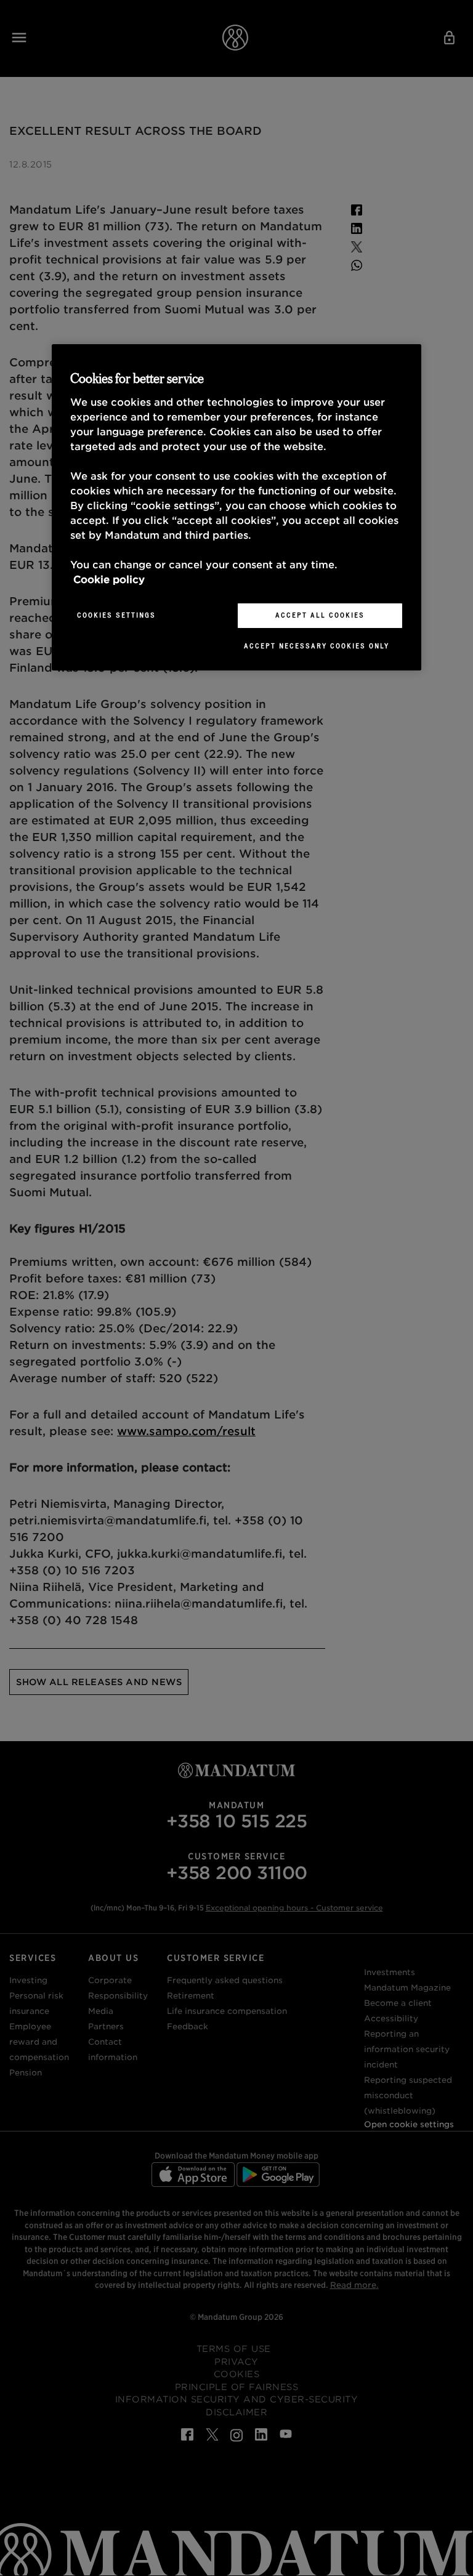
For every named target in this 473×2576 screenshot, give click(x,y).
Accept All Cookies (320, 615)
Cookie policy (109, 580)
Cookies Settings (116, 615)
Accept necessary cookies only (317, 646)
